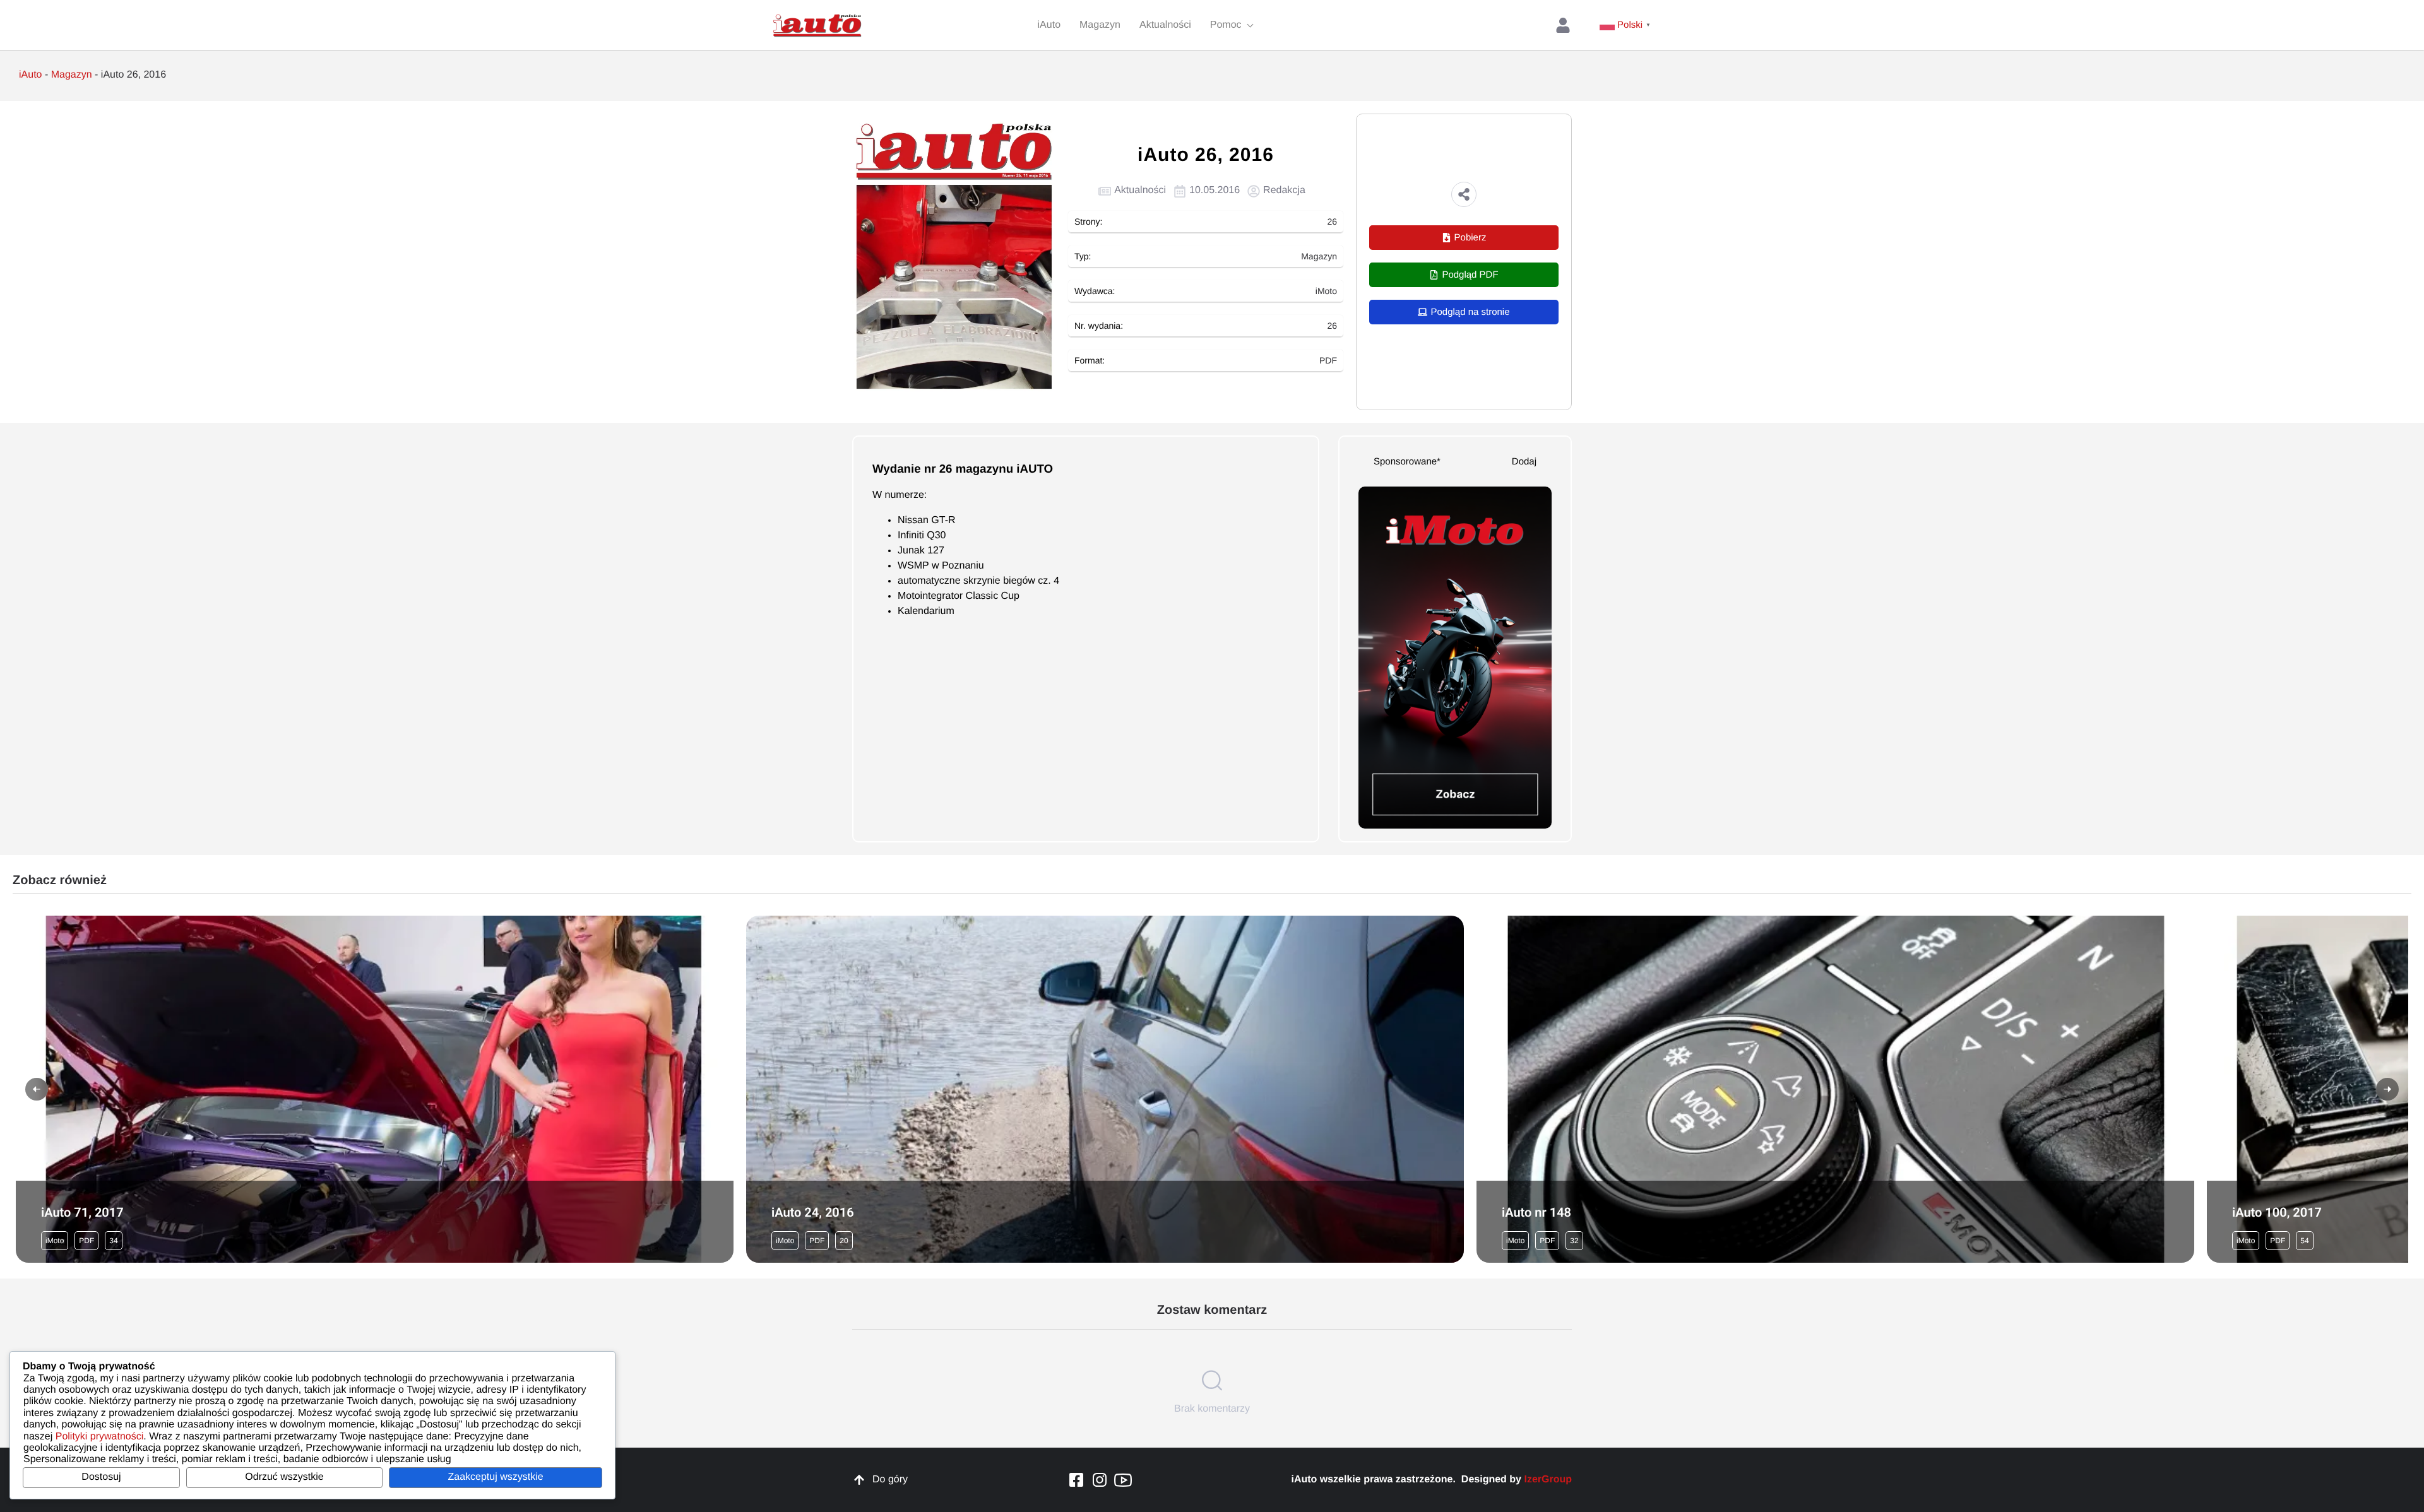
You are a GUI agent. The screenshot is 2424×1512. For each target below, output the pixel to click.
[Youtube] (1123, 1480)
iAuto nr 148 (1536, 1212)
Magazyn (72, 75)
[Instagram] (1100, 1480)
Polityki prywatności (100, 1437)
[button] (1464, 194)
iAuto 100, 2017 (2277, 1212)
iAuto (30, 75)
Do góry (890, 1480)
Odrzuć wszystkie (284, 1477)
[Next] (2387, 1089)
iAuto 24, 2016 (813, 1212)
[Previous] (37, 1089)
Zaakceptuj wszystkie (495, 1477)
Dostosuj (101, 1477)
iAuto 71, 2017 (82, 1212)
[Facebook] (1076, 1480)
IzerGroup (1548, 1480)
